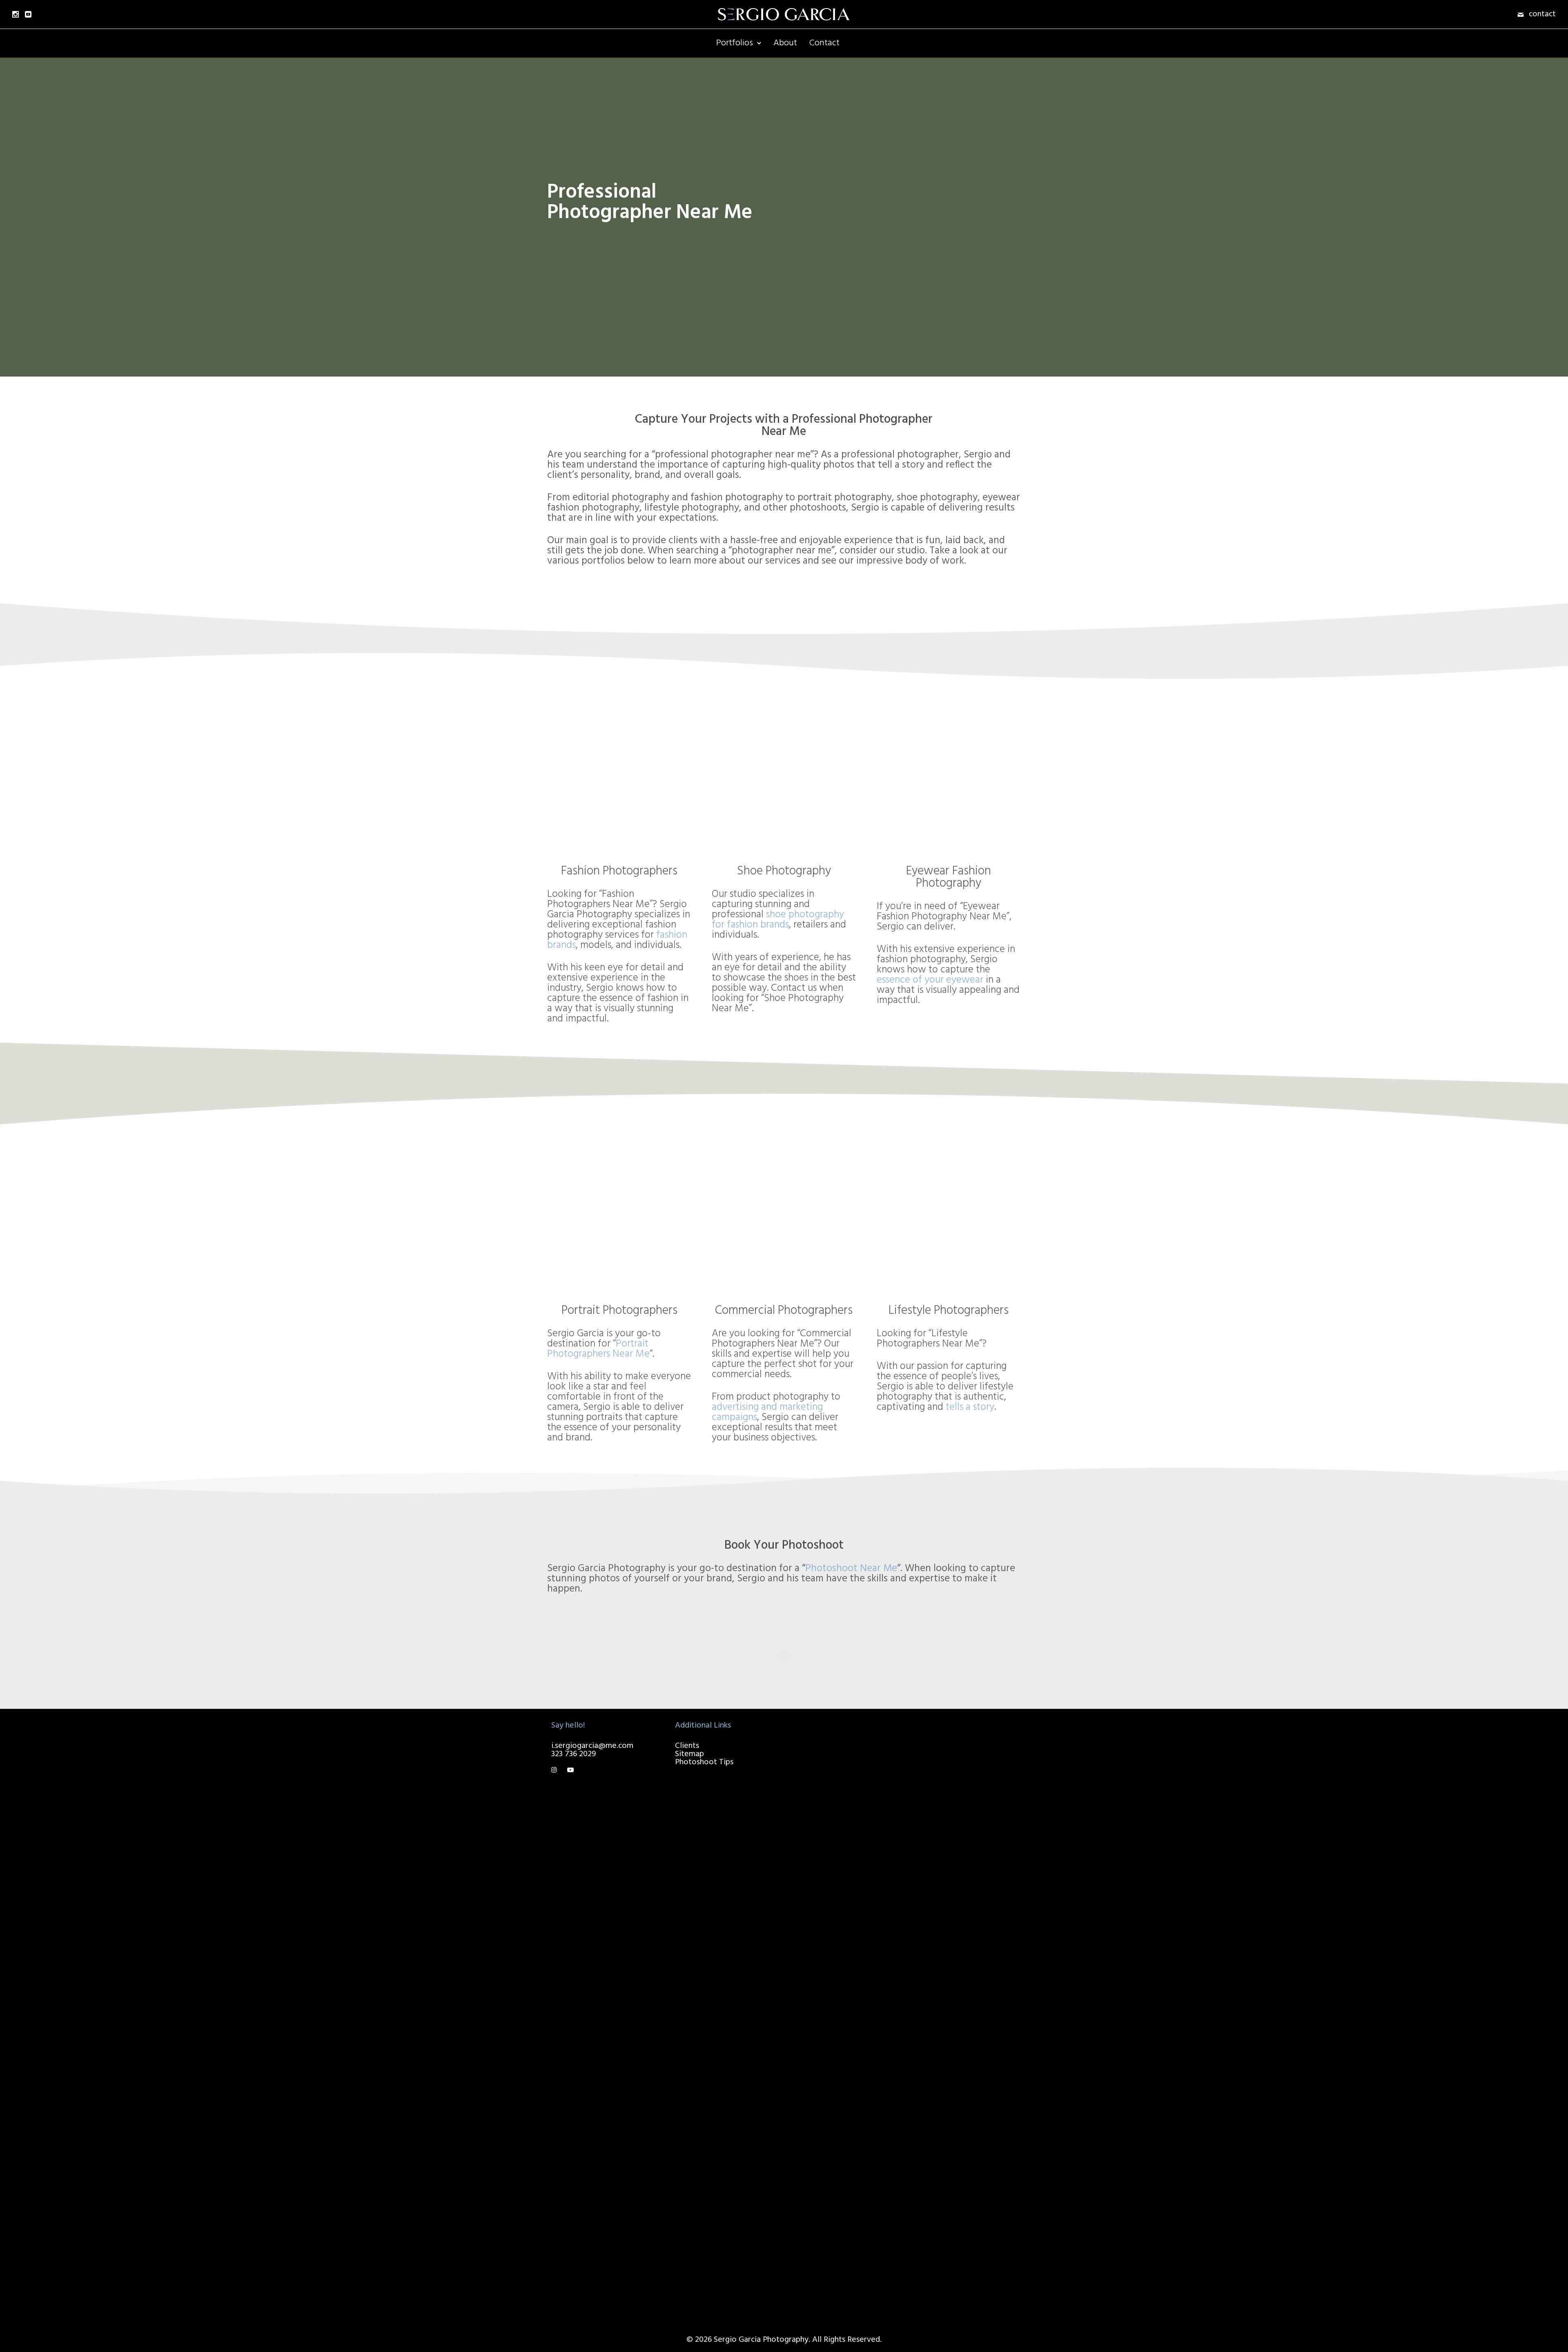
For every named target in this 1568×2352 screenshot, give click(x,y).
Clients (687, 1746)
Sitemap (689, 1754)
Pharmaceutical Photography (832, 1788)
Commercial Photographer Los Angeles (836, 1812)
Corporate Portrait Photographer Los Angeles (838, 1849)
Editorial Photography (844, 2274)
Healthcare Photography (848, 2156)
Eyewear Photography (844, 2287)
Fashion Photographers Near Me (845, 2172)
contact (1542, 14)
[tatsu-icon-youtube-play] (570, 1770)
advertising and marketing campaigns (767, 1412)
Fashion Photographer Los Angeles (851, 1759)
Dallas (805, 1980)
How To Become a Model (974, 1755)
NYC (802, 1935)
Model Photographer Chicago (842, 2090)
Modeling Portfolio (839, 2242)
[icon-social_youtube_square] (28, 14)
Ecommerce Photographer (829, 1914)
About (785, 43)
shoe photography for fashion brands (778, 920)
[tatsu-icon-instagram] (556, 1770)
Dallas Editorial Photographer (832, 2024)
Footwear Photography (846, 2229)
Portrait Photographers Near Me (598, 1349)
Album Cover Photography (828, 2258)
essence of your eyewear (930, 980)
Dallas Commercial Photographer (837, 2004)
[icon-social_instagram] (16, 14)
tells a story (970, 1407)
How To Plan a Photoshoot (954, 1739)
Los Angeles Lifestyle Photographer (843, 1894)
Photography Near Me (844, 2123)
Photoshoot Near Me (851, 1569)
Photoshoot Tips (704, 1762)
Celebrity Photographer (847, 1877)
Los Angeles (815, 1734)
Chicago (808, 2065)
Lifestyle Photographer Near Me (846, 2193)
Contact (824, 43)
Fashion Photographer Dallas (844, 2045)
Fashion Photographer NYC (844, 1959)
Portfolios (735, 43)
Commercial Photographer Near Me (846, 2140)
